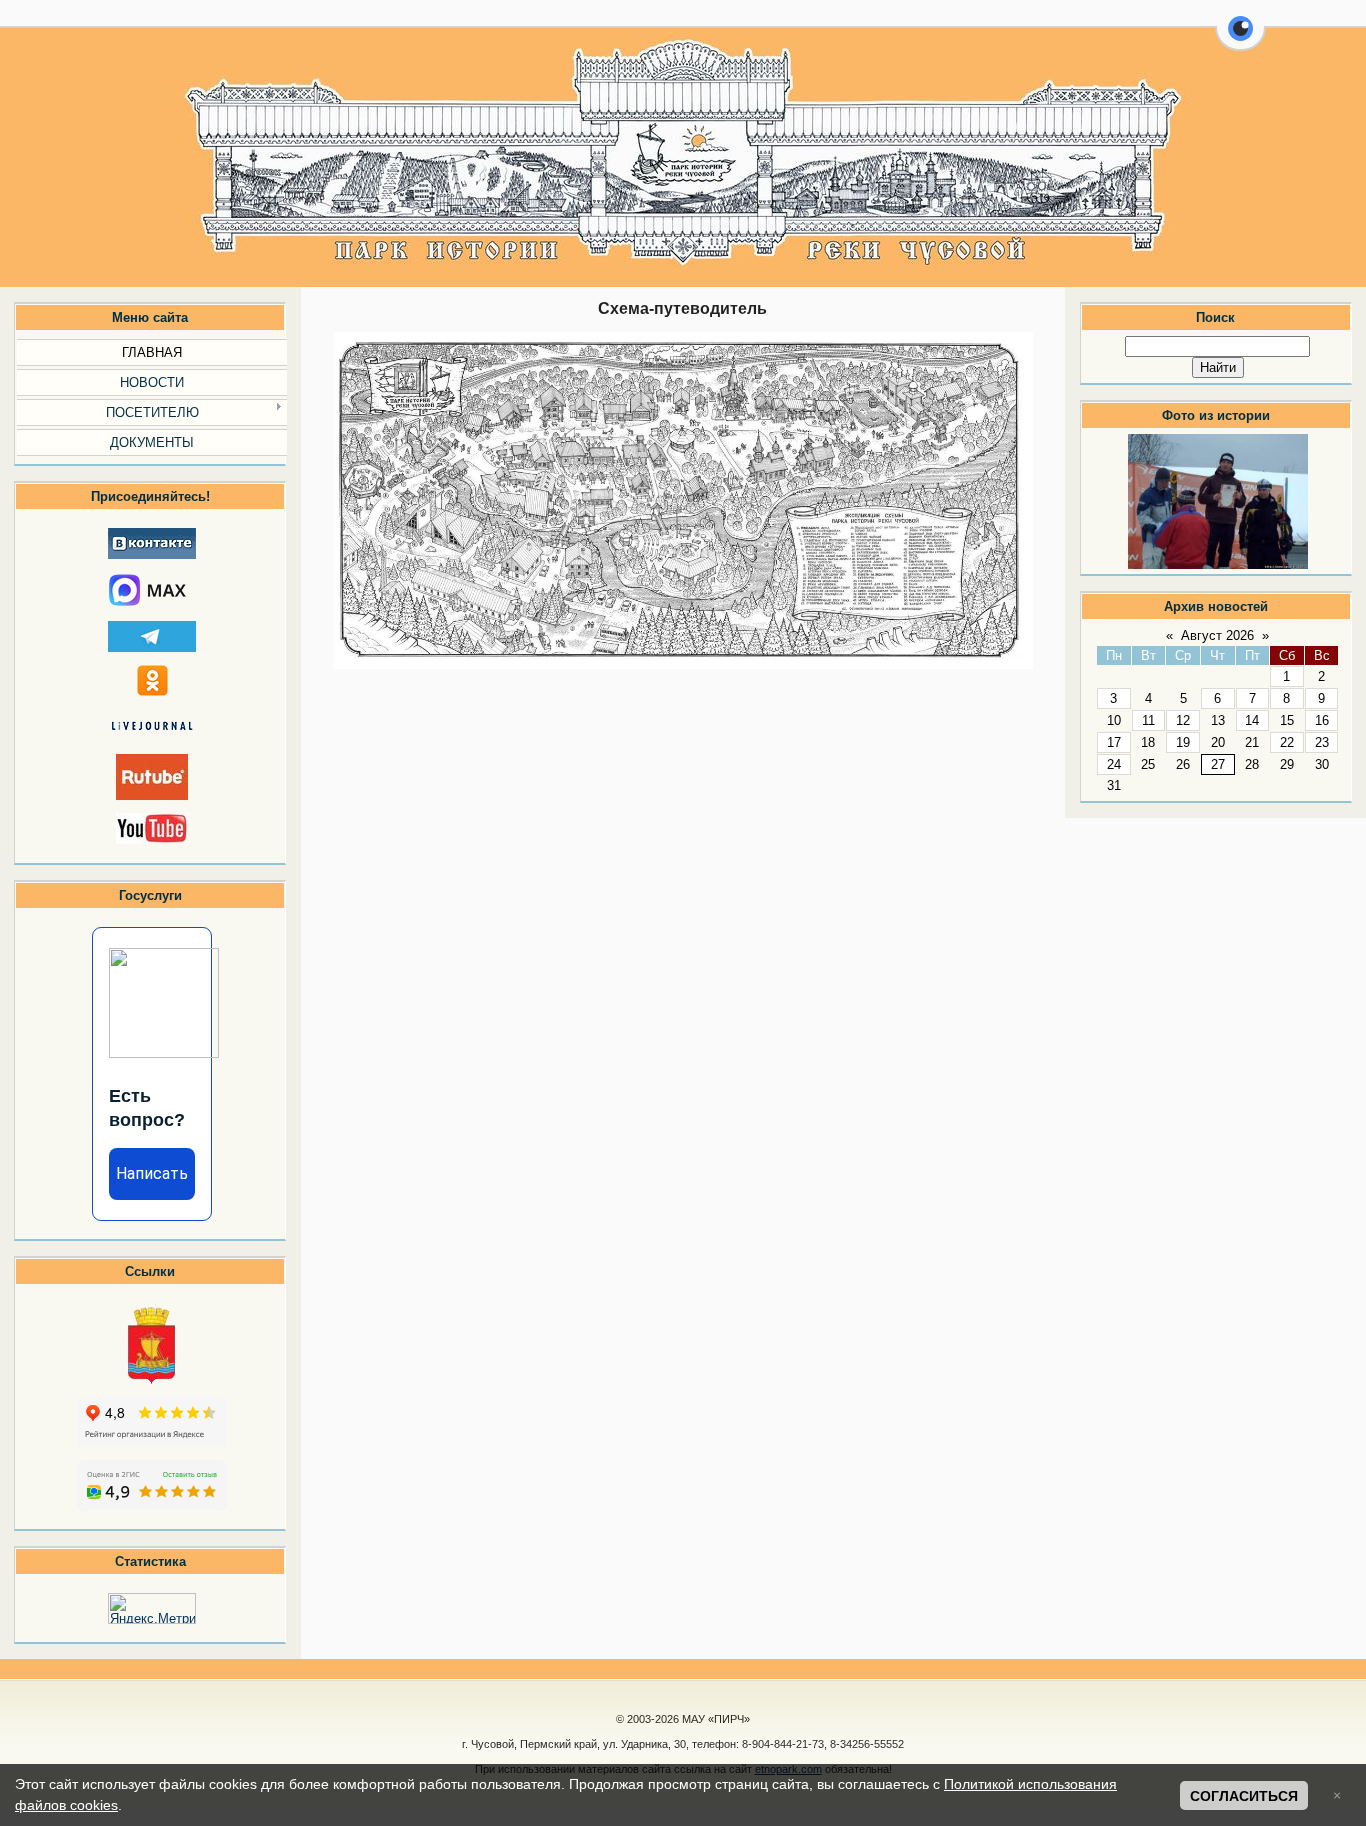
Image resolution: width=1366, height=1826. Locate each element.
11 (1148, 720)
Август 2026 (1217, 635)
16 (1322, 720)
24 (1114, 764)
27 (1218, 764)
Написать (152, 1173)
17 (1114, 742)
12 (1183, 720)
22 (1287, 742)
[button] (1240, 40)
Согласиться (1244, 1796)
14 (1252, 720)
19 (1183, 742)
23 (1322, 742)
